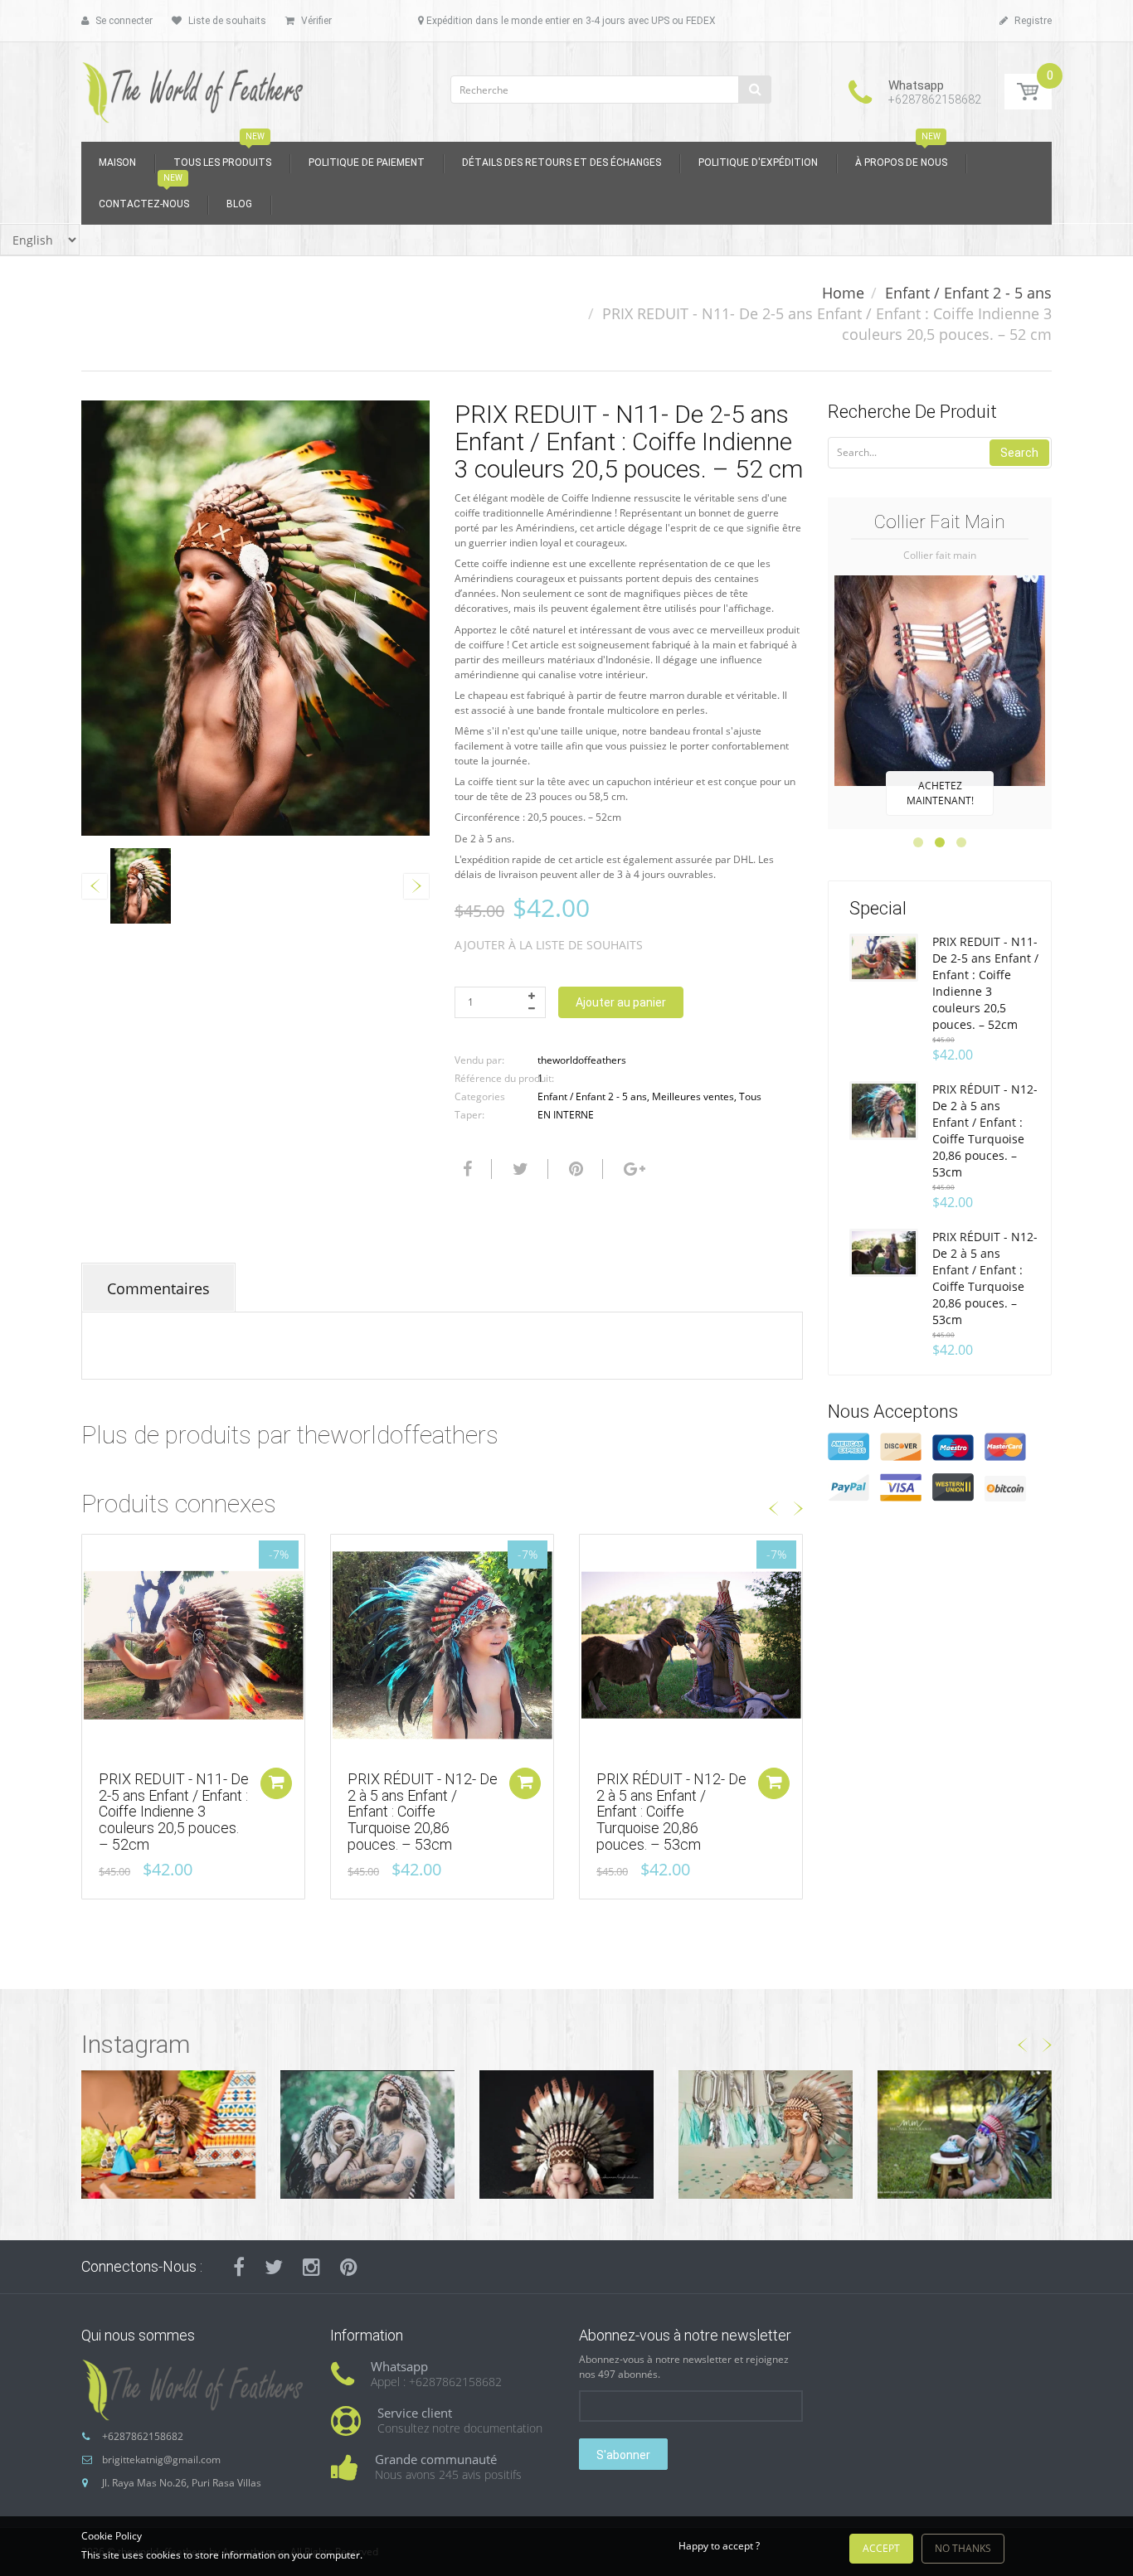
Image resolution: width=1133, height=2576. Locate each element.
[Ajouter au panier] (276, 1783)
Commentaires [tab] (158, 1288)
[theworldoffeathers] (193, 87)
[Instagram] (311, 2267)
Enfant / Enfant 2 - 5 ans (968, 293)
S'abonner (623, 2455)
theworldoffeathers (582, 1060)
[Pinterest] (349, 2267)
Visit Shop (168, 2134)
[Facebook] (465, 1169)
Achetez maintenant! (940, 793)
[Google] (632, 1169)
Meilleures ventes (693, 1096)
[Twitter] (518, 1169)
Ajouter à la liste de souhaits (549, 945)
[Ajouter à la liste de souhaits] (95, 1555)
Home (843, 293)
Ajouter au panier (621, 1002)
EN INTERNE (566, 1115)
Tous (750, 1096)
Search (1019, 453)
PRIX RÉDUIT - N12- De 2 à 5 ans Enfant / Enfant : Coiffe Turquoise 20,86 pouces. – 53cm (423, 1812)
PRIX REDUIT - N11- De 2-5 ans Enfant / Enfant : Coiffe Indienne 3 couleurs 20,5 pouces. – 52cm (174, 1812)
